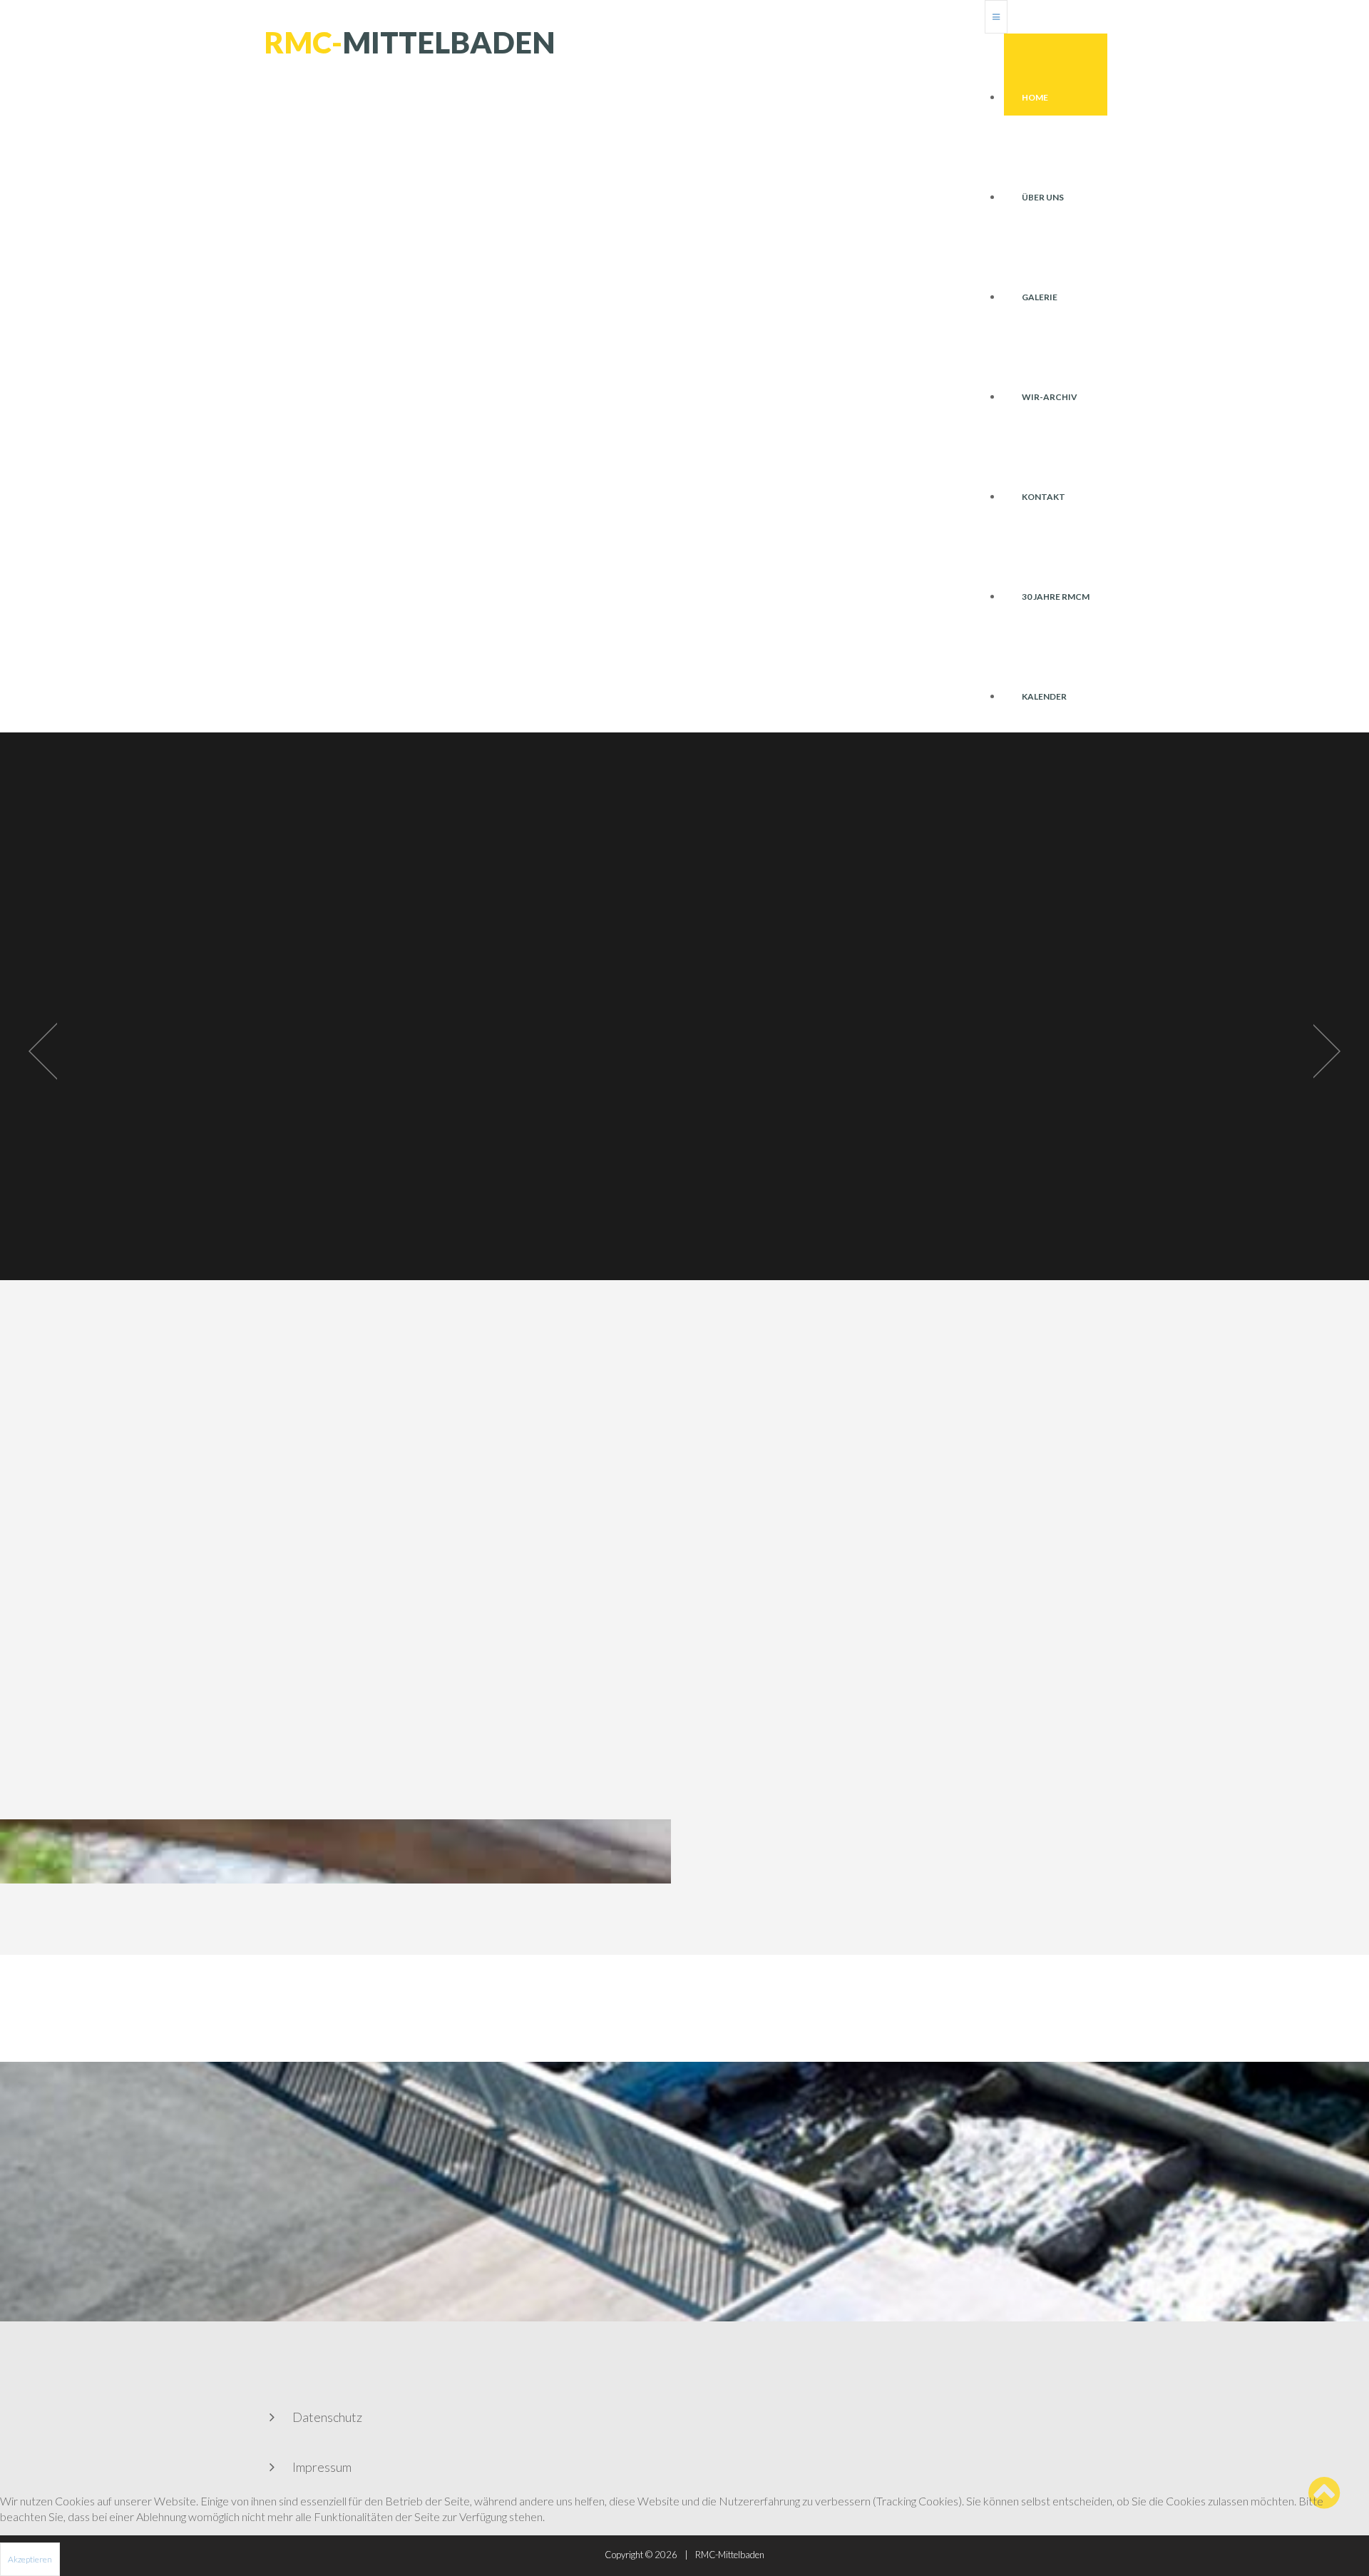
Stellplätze (920, 1182)
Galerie (1040, 297)
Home (1035, 97)
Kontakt (1044, 497)
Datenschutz (327, 2417)
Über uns (1043, 197)
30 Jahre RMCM (1056, 597)
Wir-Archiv (1050, 397)
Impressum (322, 2467)
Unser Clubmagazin (674, 1182)
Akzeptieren (30, 2559)
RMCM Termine (361, 1182)
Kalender (1044, 696)
